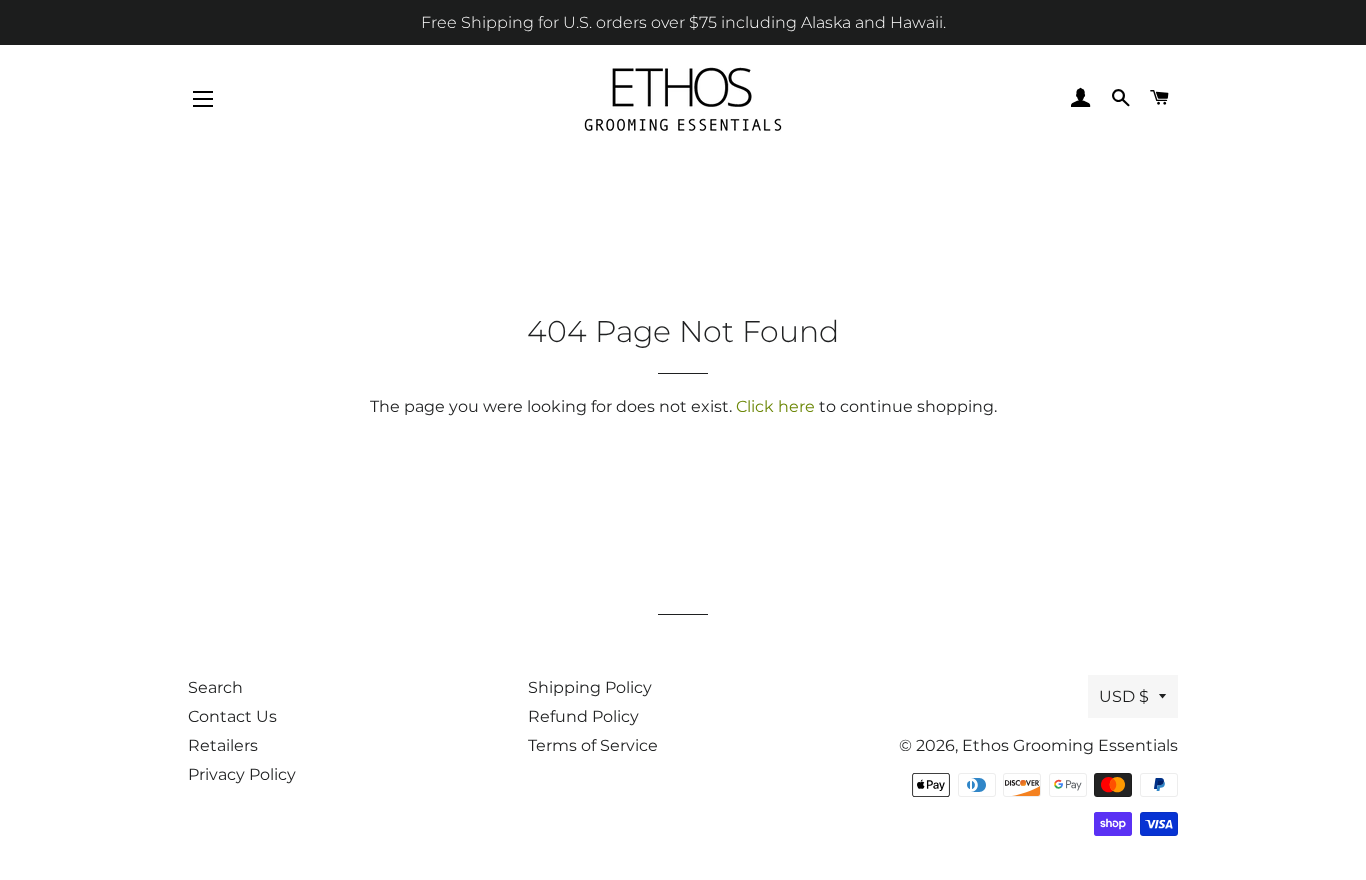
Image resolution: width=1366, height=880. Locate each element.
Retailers (223, 745)
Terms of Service (593, 745)
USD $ (1124, 696)
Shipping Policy (590, 687)
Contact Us (232, 716)
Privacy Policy (242, 774)
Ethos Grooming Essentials (1070, 745)
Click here (775, 406)
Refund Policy (583, 716)
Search (215, 687)
